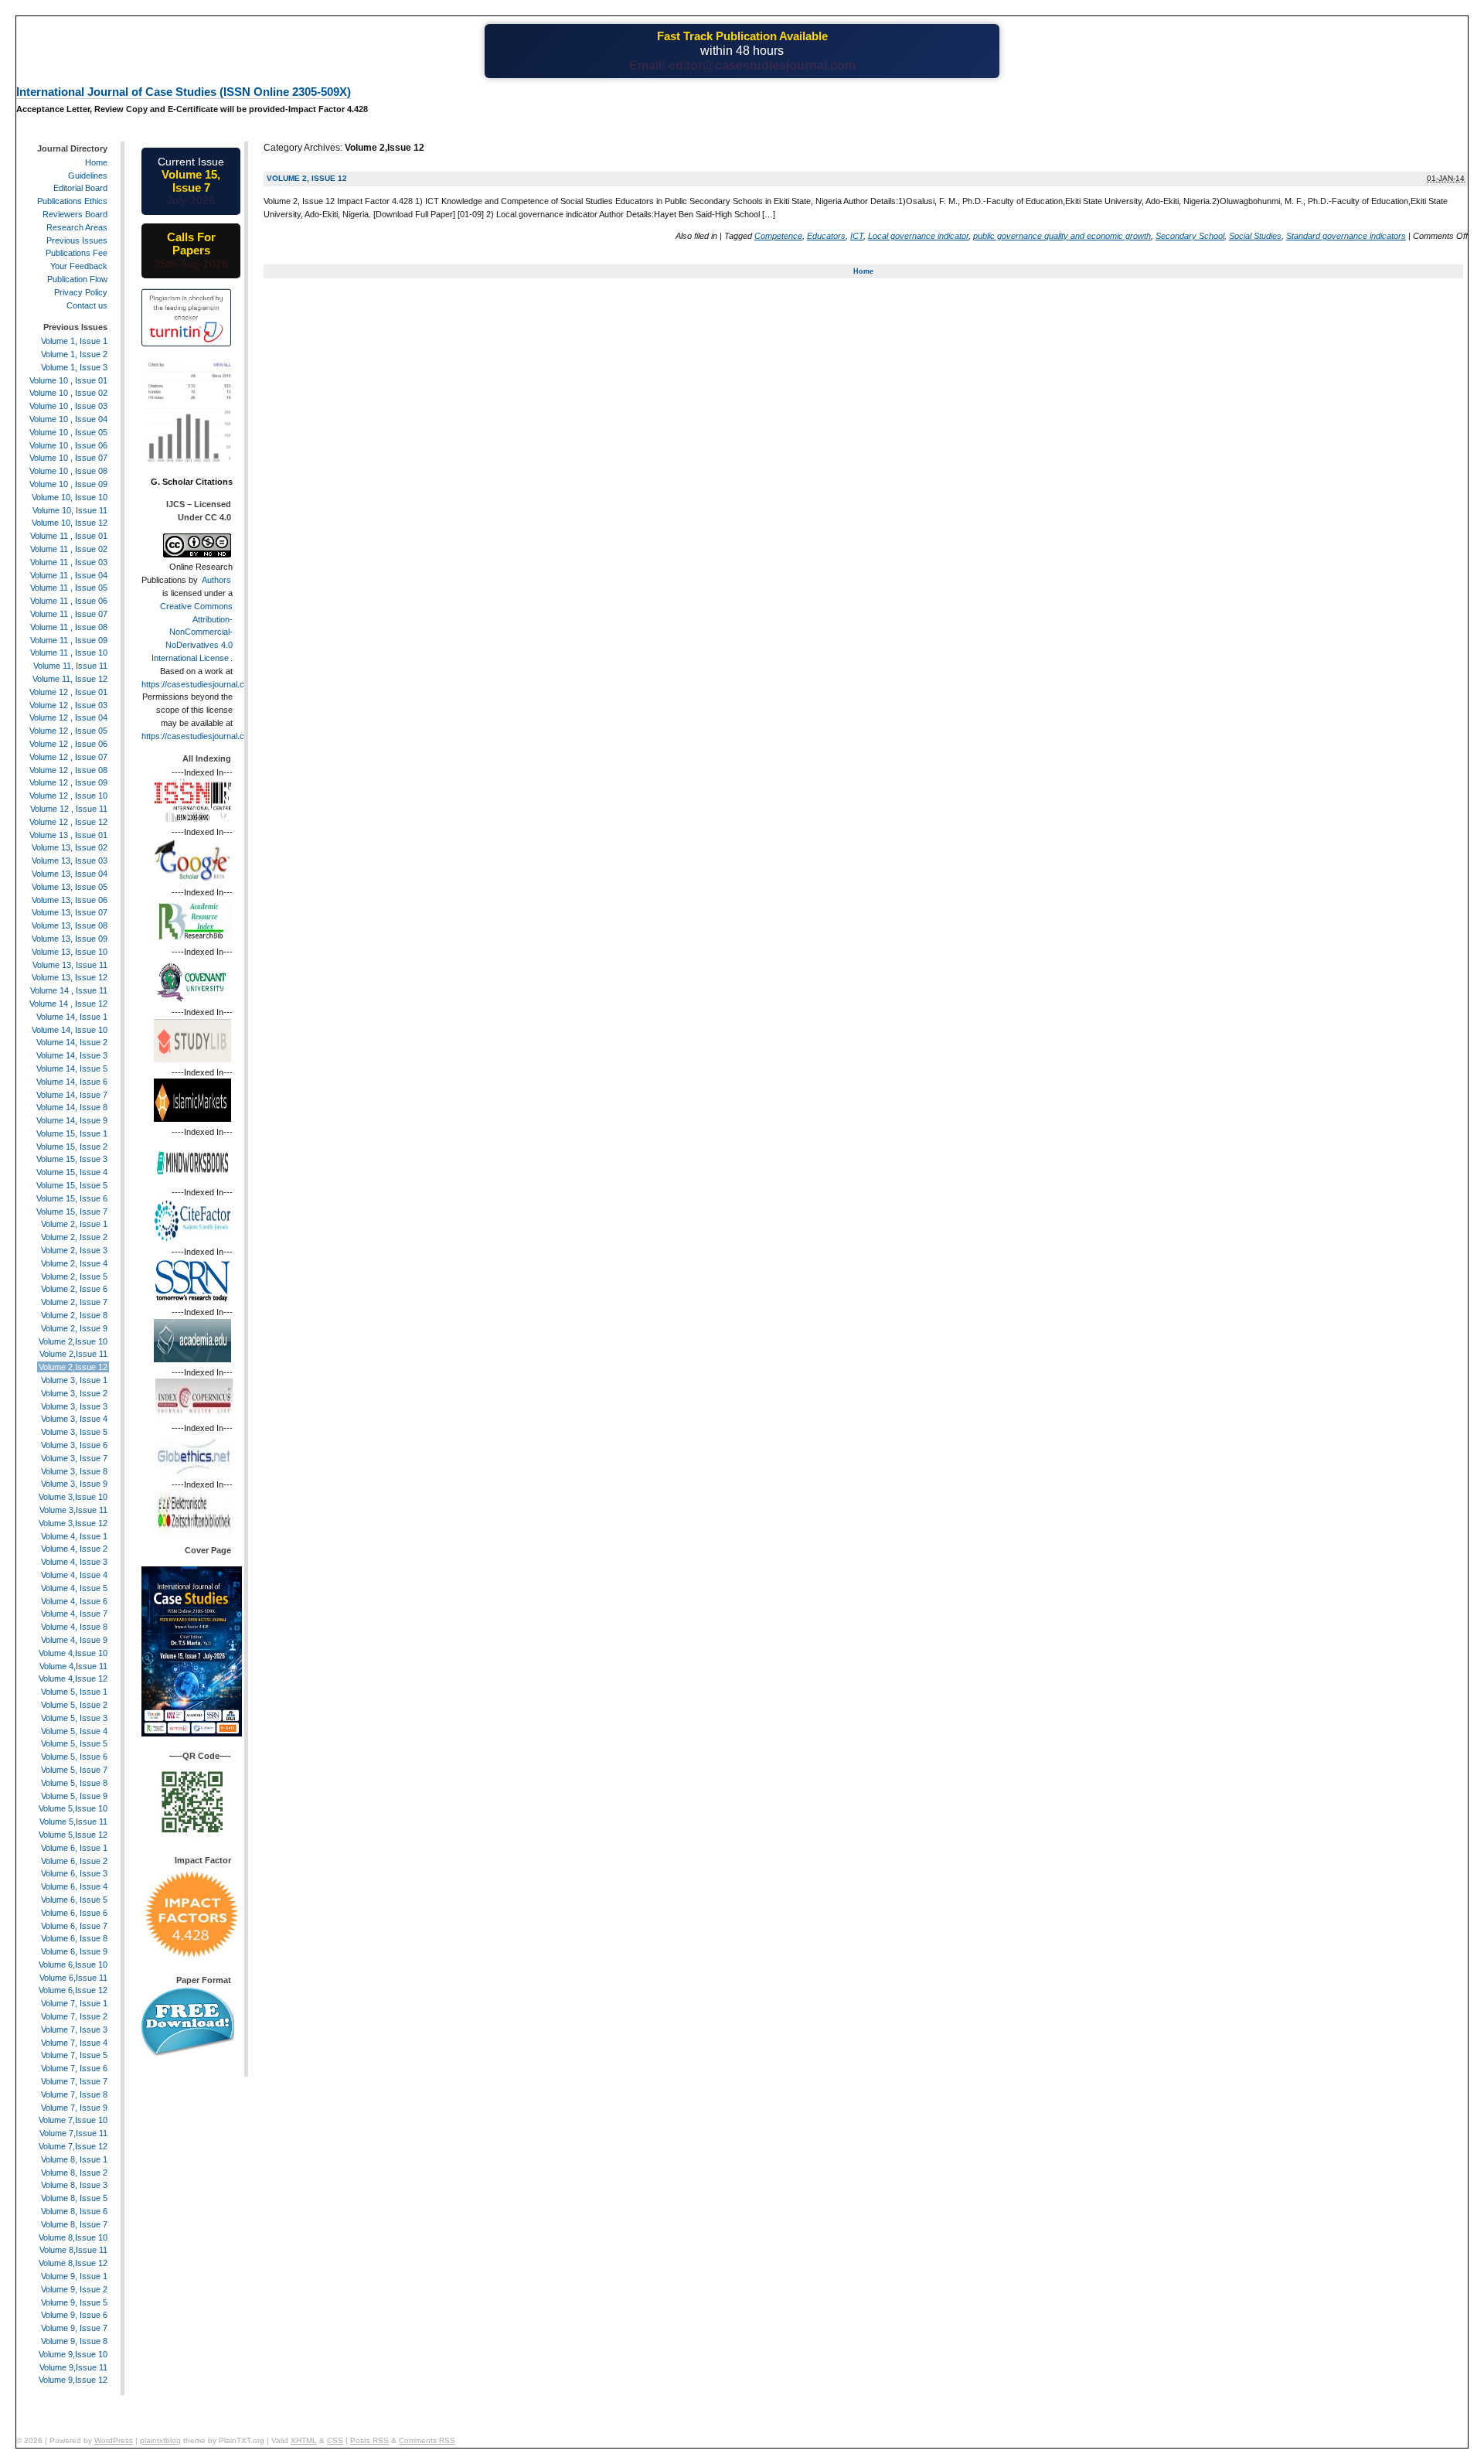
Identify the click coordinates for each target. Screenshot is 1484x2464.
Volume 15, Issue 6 (72, 1198)
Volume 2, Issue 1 (74, 1224)
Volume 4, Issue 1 (74, 1536)
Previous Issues (77, 240)
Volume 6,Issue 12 (73, 1990)
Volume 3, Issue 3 (74, 1406)
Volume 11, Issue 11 (70, 666)
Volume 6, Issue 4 (74, 1886)
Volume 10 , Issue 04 (68, 419)
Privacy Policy (81, 292)
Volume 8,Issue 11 (73, 2250)
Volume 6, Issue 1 (74, 1848)
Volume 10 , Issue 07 (68, 458)
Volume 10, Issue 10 (70, 497)
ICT (857, 236)
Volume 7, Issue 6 (74, 2068)
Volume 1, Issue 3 (74, 367)
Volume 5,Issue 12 (73, 1835)
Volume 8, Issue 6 (74, 2211)
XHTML (304, 2440)
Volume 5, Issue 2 (74, 1705)
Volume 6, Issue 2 (74, 1861)
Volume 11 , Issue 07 (69, 614)
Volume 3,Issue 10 (73, 1497)
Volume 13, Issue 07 (70, 912)
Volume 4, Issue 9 (74, 1640)
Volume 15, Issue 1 (72, 1133)
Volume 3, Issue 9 (74, 1484)
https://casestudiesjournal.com (199, 684)
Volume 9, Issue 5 (74, 2302)
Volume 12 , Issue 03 (68, 705)
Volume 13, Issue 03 (70, 861)
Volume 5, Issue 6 (74, 1757)
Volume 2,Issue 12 (73, 1367)
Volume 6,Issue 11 (73, 1978)
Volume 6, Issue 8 (74, 1938)
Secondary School (1190, 236)
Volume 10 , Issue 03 (68, 406)
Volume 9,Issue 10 (73, 2354)
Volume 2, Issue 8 (74, 1315)
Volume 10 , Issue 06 (68, 445)
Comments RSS (427, 2440)
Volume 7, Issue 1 (74, 2003)
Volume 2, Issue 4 (74, 1263)
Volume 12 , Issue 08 (68, 770)
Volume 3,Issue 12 (73, 1523)
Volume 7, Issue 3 (74, 2029)
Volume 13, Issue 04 (70, 874)
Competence (778, 236)
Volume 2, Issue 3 (74, 1250)
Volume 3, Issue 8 (74, 1471)
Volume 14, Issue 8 (72, 1107)
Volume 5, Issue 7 (74, 1770)
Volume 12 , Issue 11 (69, 809)
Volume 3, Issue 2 (74, 1393)
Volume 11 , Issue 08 (69, 627)
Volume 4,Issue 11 (73, 1666)
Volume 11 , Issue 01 (69, 536)
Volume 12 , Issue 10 (68, 796)
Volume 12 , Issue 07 (68, 757)
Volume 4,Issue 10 (73, 1653)
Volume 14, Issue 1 (72, 1017)
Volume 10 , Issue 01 (68, 380)
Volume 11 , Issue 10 (69, 653)
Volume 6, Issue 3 (74, 1873)
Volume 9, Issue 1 (74, 2276)
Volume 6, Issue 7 (74, 1926)
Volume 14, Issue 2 (72, 1042)
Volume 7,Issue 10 (73, 2120)
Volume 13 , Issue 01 (68, 835)
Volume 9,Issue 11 (73, 2367)
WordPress (114, 2440)
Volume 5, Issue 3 (74, 1718)
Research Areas (77, 227)
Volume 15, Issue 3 (72, 1159)
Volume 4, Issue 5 (74, 1588)
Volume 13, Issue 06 (70, 900)
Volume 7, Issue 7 (74, 2081)
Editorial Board (80, 188)
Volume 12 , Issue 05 (68, 731)
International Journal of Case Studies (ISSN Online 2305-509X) (184, 92)
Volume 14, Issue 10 (70, 1030)
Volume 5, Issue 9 (74, 1796)
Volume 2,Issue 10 (73, 1341)
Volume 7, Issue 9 (74, 2108)
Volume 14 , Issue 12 (68, 1004)
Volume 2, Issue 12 (307, 178)
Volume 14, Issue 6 (72, 1082)
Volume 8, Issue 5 (74, 2198)
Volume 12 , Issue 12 (68, 822)
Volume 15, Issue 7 (72, 1212)
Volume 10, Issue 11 (70, 510)
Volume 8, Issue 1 (74, 2159)
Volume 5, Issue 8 (74, 1783)
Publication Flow (77, 279)
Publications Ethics (72, 201)
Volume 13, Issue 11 (70, 965)
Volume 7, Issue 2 (74, 2016)
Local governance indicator (918, 236)
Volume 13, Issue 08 (70, 925)
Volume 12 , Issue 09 (68, 782)
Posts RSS (369, 2440)
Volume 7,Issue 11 (73, 2133)
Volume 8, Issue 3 (74, 2185)
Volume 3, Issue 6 (74, 1445)
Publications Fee (77, 253)
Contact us (87, 305)
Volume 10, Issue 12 (70, 523)
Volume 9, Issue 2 (74, 2289)
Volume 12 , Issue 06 (68, 744)
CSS (335, 2440)
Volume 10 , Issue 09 (68, 484)
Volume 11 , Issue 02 (69, 549)
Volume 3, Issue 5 (74, 1432)
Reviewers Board (75, 214)
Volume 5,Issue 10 (73, 1808)
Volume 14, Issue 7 (72, 1095)
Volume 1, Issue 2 (74, 354)
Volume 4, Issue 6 (74, 1601)
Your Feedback (79, 266)
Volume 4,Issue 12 (73, 1678)
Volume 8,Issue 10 (73, 2237)
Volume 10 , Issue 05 (68, 432)
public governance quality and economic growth (1062, 236)
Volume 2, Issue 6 (74, 1289)
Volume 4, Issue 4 (74, 1575)
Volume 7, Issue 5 (74, 2055)
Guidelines (88, 176)
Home (863, 271)
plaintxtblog (160, 2440)
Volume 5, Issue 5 (74, 1743)
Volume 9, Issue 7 (74, 2328)
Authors (216, 580)
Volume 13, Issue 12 (70, 977)
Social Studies (1255, 236)
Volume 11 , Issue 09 (69, 640)
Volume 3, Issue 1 (74, 1380)
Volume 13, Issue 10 (70, 952)
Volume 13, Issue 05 (70, 887)
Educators (826, 236)
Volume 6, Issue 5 (74, 1900)
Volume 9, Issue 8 (74, 2341)
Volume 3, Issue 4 (74, 1419)
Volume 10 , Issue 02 (68, 393)
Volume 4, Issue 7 (74, 1614)
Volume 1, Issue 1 (74, 341)
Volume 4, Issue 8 (74, 1627)
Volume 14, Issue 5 (72, 1068)
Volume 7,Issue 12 (73, 2146)
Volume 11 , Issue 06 (69, 601)
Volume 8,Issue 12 (73, 2263)
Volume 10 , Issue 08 (68, 471)
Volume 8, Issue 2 (74, 2173)
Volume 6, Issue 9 (74, 1951)
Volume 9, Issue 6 (74, 2315)
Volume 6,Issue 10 (73, 1965)
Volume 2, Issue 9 (74, 1328)
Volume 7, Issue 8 (74, 2094)
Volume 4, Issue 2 (74, 1549)
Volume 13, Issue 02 (70, 847)
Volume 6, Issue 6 (74, 1913)
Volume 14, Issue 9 (72, 1120)
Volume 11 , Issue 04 (69, 575)
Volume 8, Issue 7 (74, 2224)
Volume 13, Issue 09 (70, 939)
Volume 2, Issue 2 (74, 1237)
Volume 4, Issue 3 (74, 1562)
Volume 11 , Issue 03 (69, 562)
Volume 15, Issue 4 (72, 1172)
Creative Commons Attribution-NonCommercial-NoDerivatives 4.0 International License (192, 632)
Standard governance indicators (1346, 236)
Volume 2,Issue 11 (73, 1354)
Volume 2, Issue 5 (74, 1276)
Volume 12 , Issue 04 (68, 717)
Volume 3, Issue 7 (74, 1458)
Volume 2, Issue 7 (74, 1302)
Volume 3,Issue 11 (73, 1510)
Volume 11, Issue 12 (70, 679)
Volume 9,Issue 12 (73, 2380)
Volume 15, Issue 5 (72, 1185)
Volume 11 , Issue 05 (69, 588)
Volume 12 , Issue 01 (68, 692)
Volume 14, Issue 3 (72, 1055)
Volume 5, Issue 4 (74, 1731)
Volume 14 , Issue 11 (69, 990)
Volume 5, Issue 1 (74, 1692)
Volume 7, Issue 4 (74, 2043)
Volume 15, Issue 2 (72, 1147)
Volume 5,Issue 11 (73, 1822)
